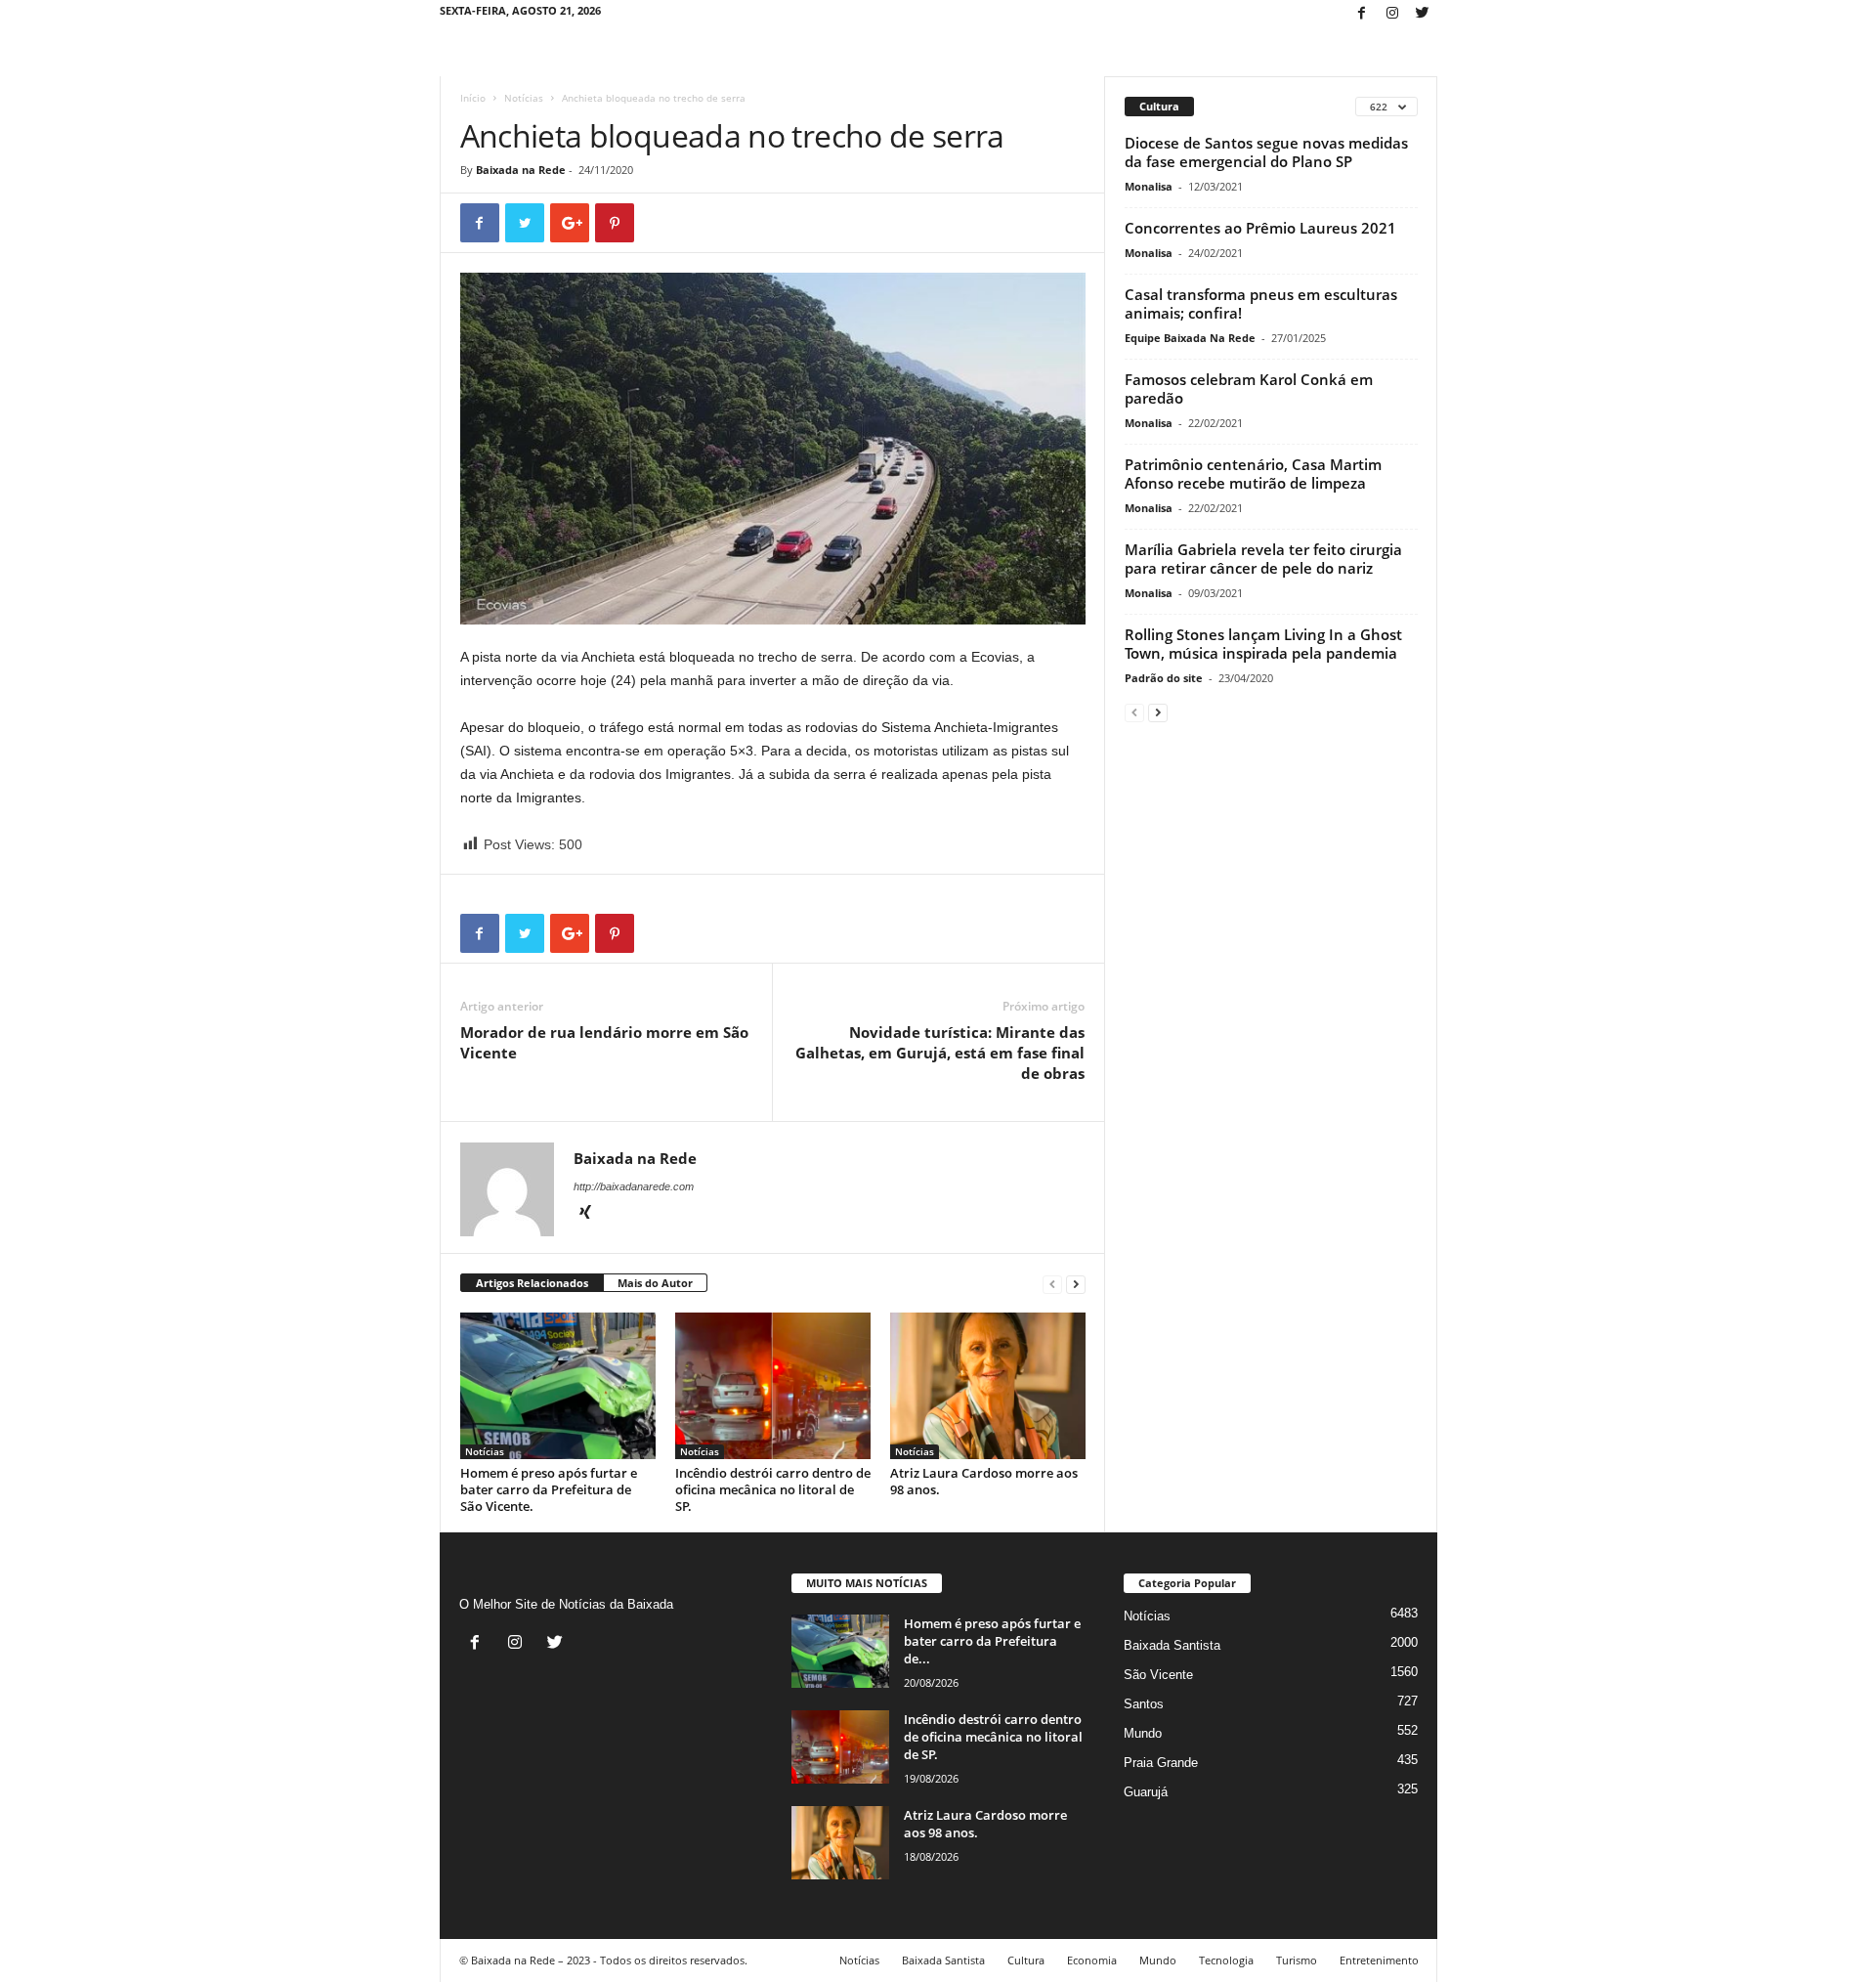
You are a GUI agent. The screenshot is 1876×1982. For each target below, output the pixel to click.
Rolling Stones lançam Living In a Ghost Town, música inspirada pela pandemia (1263, 644)
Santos (1144, 1704)
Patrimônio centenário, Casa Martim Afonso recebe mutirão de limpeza (1253, 474)
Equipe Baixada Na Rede (1190, 338)
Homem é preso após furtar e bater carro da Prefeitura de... (992, 1641)
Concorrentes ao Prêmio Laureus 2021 (1260, 228)
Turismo (1297, 1960)
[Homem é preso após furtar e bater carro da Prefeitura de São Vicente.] (558, 1386)
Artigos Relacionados (532, 1283)
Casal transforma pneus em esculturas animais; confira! (1261, 303)
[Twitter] (1423, 14)
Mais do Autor (655, 1283)
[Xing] (585, 1214)
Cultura (1026, 1960)
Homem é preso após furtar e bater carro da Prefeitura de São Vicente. (549, 1489)
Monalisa (1149, 186)
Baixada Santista (1172, 1645)
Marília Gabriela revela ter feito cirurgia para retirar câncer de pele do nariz (1263, 559)
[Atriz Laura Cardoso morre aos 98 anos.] (988, 1386)
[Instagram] (1392, 14)
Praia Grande (1161, 1763)
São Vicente (1158, 1675)
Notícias (524, 98)
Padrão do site (1164, 678)
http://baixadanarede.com (634, 1186)
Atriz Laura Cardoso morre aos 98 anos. (984, 1481)
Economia (1092, 1960)
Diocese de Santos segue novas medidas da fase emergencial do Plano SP (1266, 152)
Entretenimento (1379, 1960)
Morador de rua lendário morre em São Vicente (604, 1042)
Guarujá (1146, 1792)
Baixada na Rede (521, 170)
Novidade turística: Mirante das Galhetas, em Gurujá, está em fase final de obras (940, 1053)
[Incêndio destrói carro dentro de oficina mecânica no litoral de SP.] (773, 1386)
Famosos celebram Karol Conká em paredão (1249, 388)
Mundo (1143, 1733)
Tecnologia (1226, 1960)
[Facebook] (1362, 14)
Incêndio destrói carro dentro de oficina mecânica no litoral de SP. (773, 1489)
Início (473, 98)
